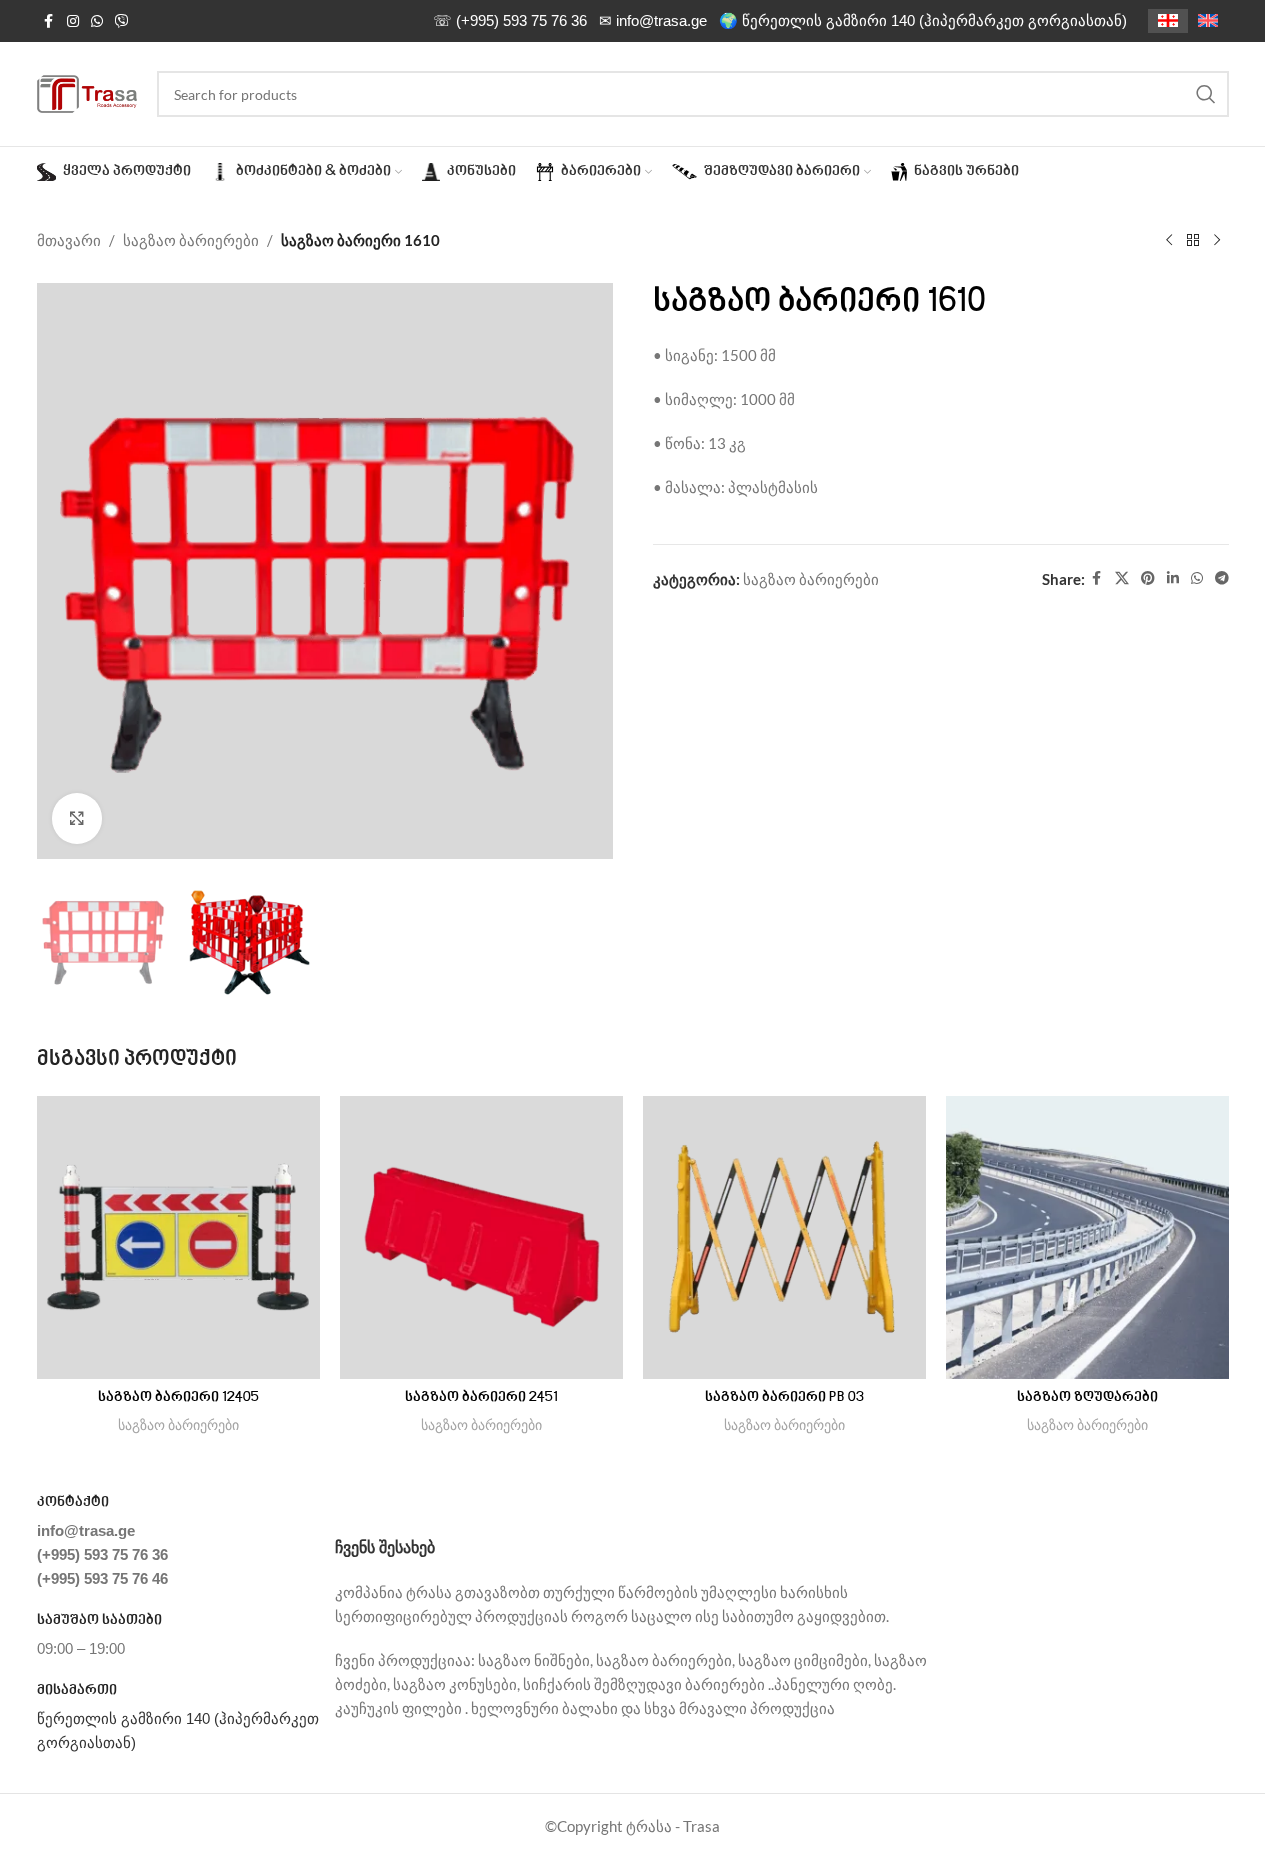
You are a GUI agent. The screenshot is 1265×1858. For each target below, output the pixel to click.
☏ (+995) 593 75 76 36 (510, 20)
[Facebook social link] (49, 21)
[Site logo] (87, 92)
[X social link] (1122, 578)
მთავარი (69, 240)
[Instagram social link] (73, 21)
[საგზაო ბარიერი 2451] (481, 1237)
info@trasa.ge (86, 1530)
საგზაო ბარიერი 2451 (481, 1398)
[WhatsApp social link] (97, 21)
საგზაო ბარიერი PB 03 (784, 1398)
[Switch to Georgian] (1168, 21)
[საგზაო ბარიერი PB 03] (784, 1237)
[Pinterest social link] (1148, 578)
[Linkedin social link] (1173, 578)
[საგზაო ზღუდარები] (1087, 1237)
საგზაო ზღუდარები (1087, 1398)
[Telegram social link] (1222, 578)
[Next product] (1217, 241)
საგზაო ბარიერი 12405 (178, 1398)
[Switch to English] (1208, 21)
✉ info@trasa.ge (653, 20)
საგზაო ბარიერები (191, 240)
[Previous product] (1169, 241)
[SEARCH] (1206, 94)
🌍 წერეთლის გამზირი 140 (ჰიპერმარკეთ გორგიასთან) (923, 20)
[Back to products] (1193, 241)
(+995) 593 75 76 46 (102, 1578)
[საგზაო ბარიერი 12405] (178, 1237)
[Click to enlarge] (77, 818)
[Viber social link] (122, 21)
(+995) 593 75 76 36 (102, 1554)
